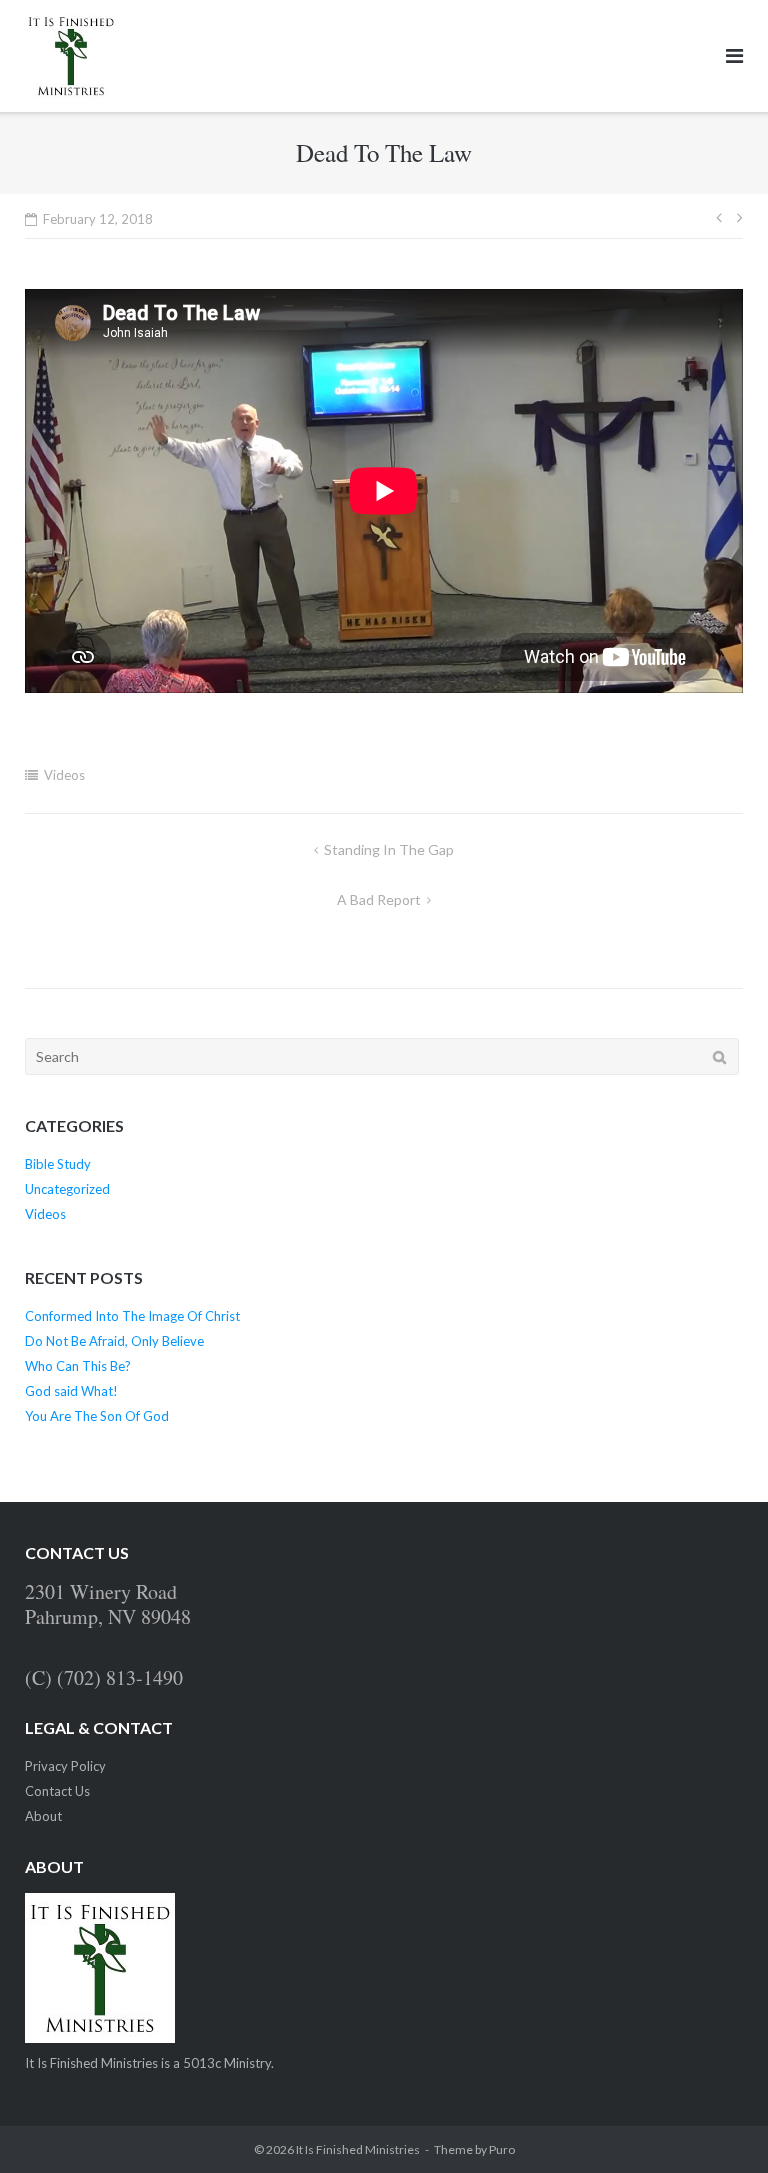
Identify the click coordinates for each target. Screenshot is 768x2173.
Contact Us (57, 1791)
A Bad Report (379, 899)
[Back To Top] (718, 2125)
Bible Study (58, 1164)
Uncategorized (67, 1189)
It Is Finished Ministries (358, 2149)
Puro (502, 2149)
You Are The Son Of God (97, 1416)
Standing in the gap (389, 849)
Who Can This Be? (78, 1366)
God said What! (71, 1391)
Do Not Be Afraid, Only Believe (114, 1341)
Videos (64, 775)
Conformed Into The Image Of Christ (132, 1316)
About (43, 1816)
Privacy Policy (65, 1766)
